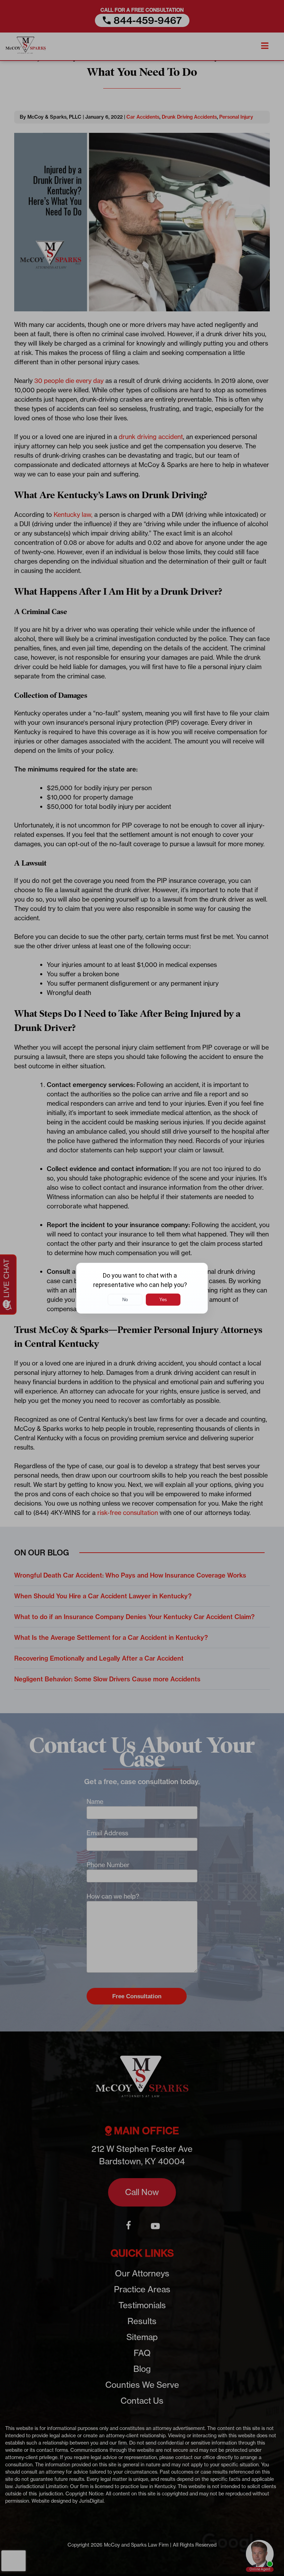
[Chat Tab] (142, 1288)
